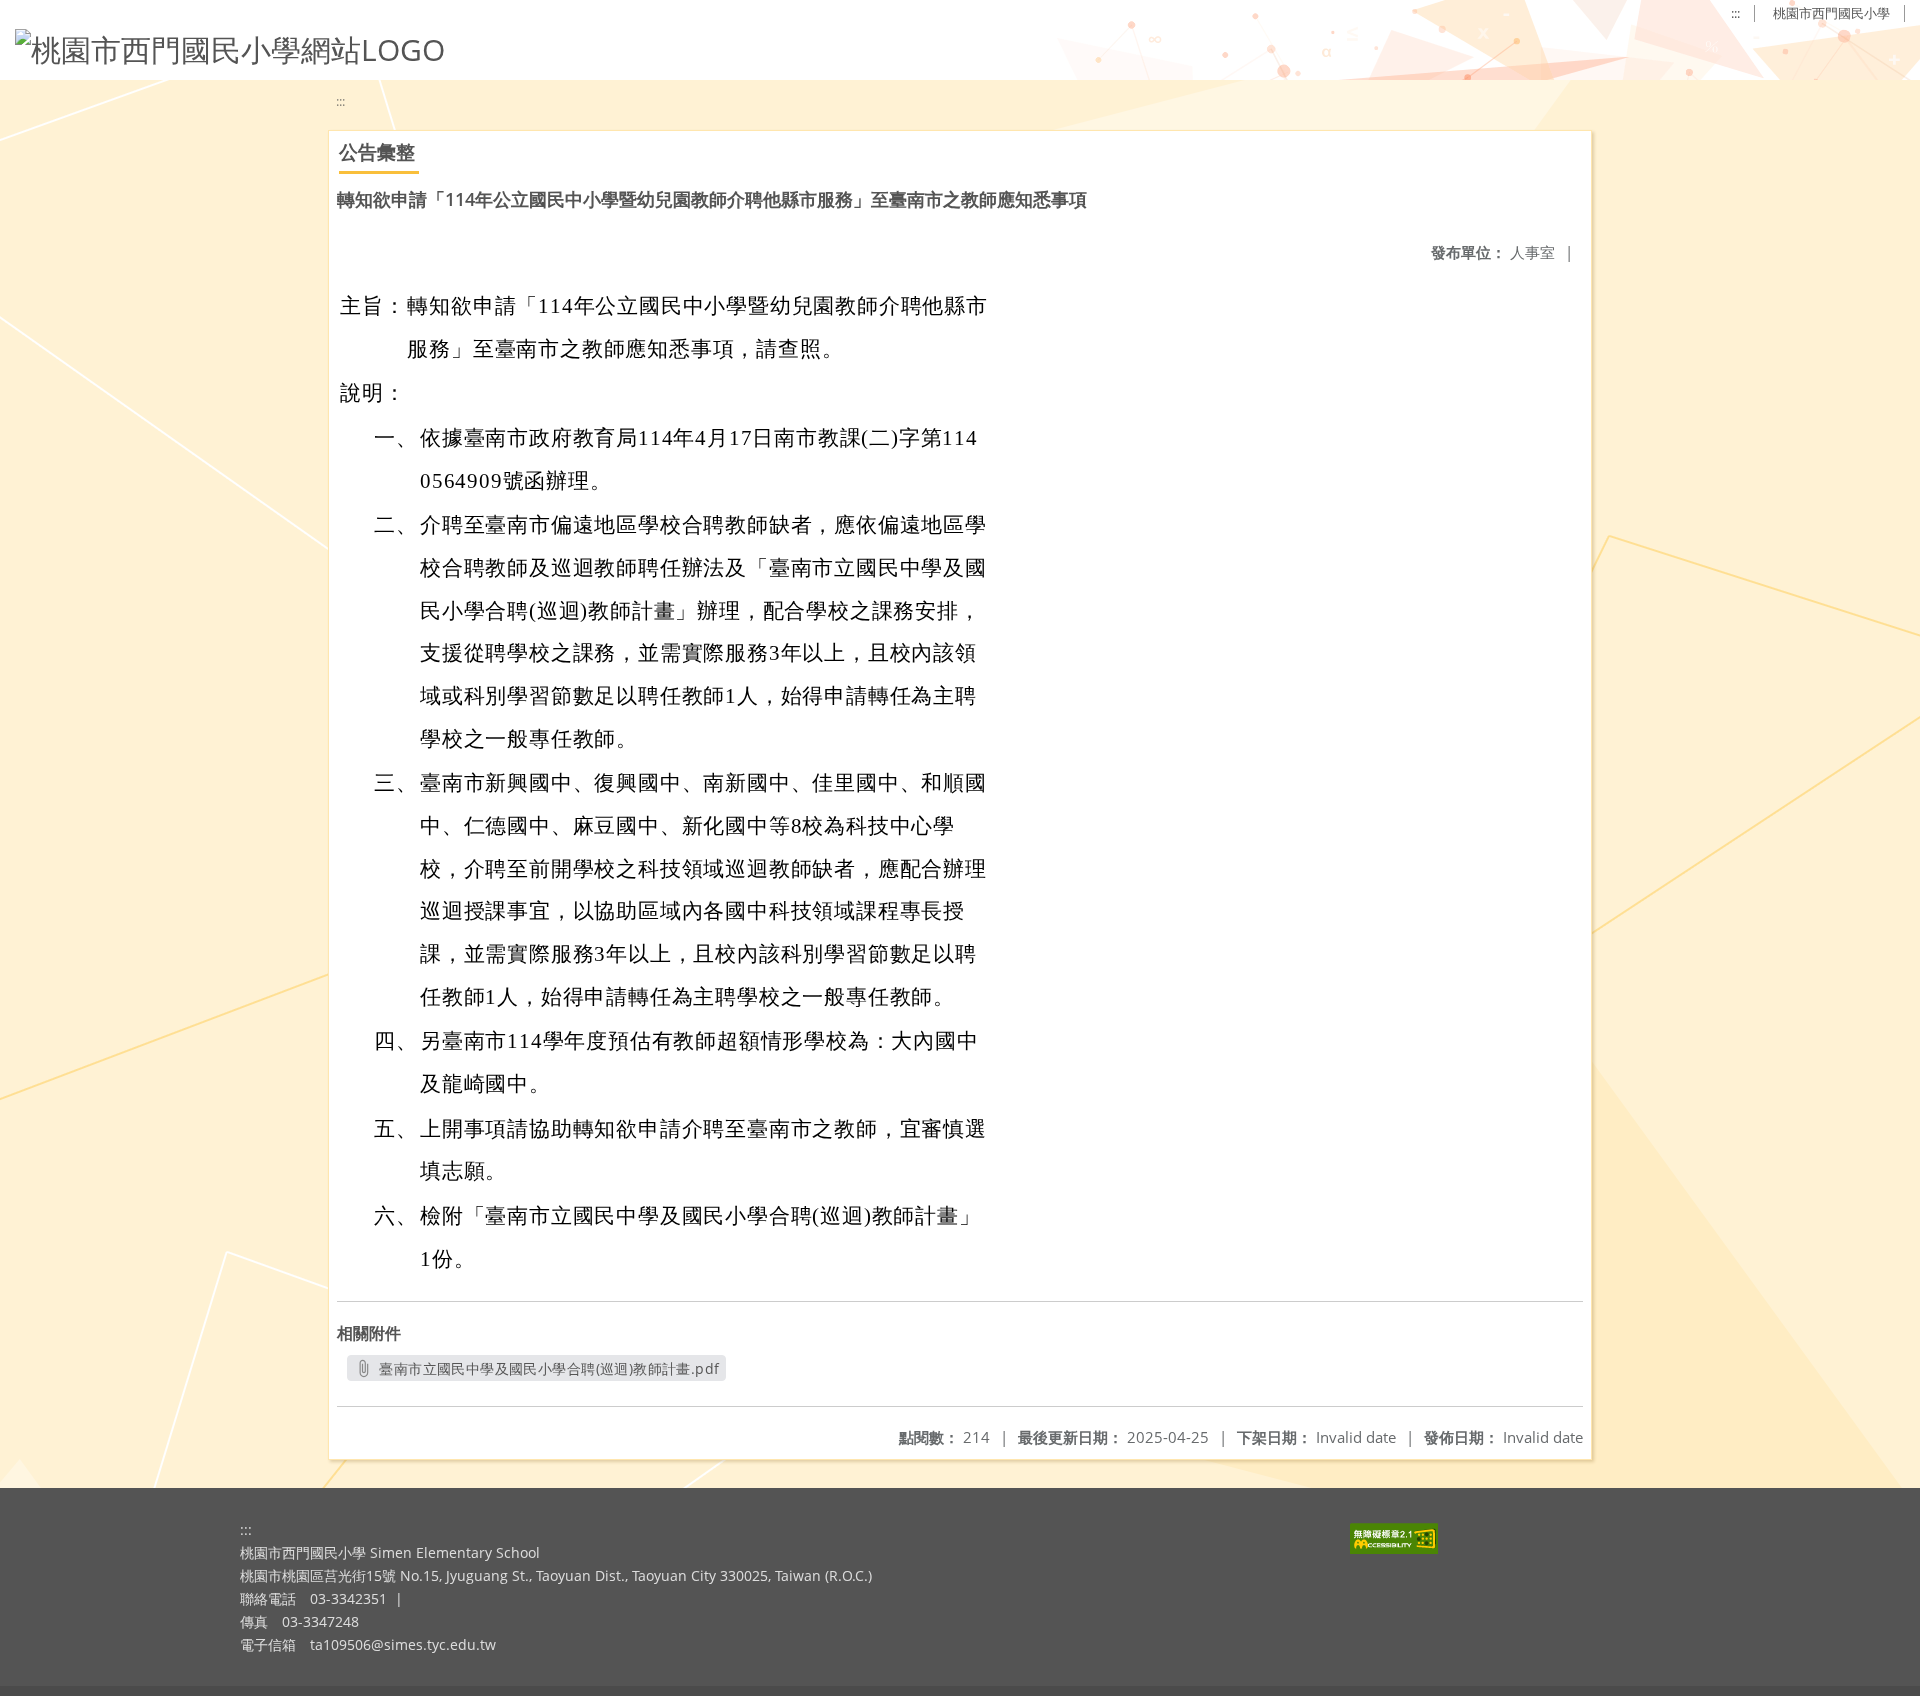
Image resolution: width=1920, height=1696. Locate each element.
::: (1735, 13)
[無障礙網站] (1394, 1548)
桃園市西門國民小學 (1831, 13)
